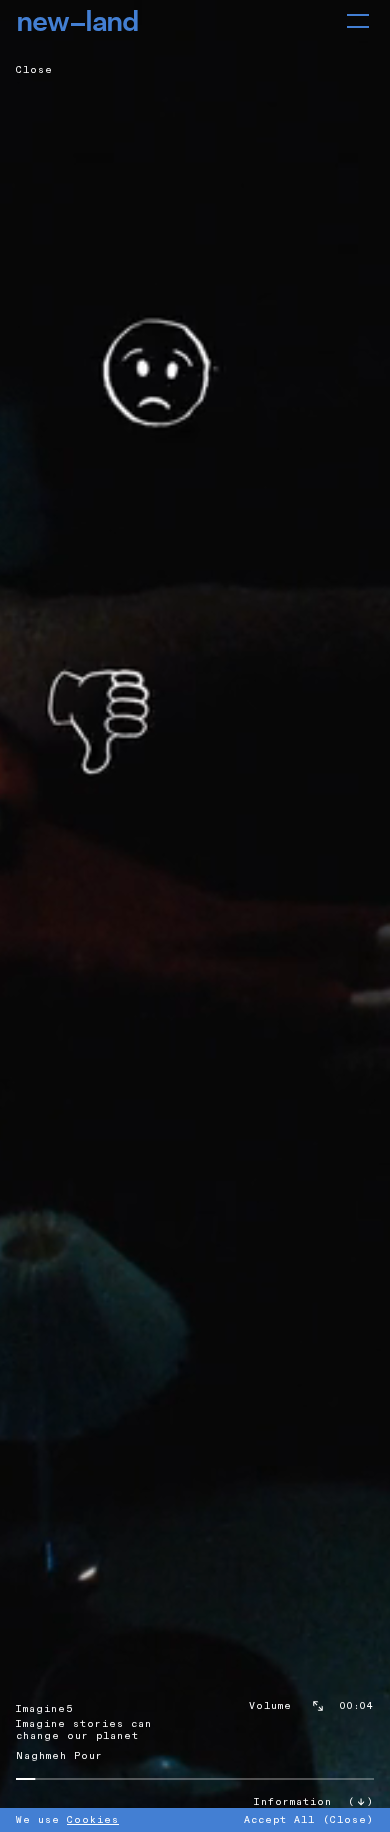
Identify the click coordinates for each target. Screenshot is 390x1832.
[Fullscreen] (318, 1706)
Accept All (279, 1820)
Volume (270, 1706)
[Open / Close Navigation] (358, 21)
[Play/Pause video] (195, 916)
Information (293, 1802)
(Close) (348, 1820)
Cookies (93, 1820)
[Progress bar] (195, 1779)
